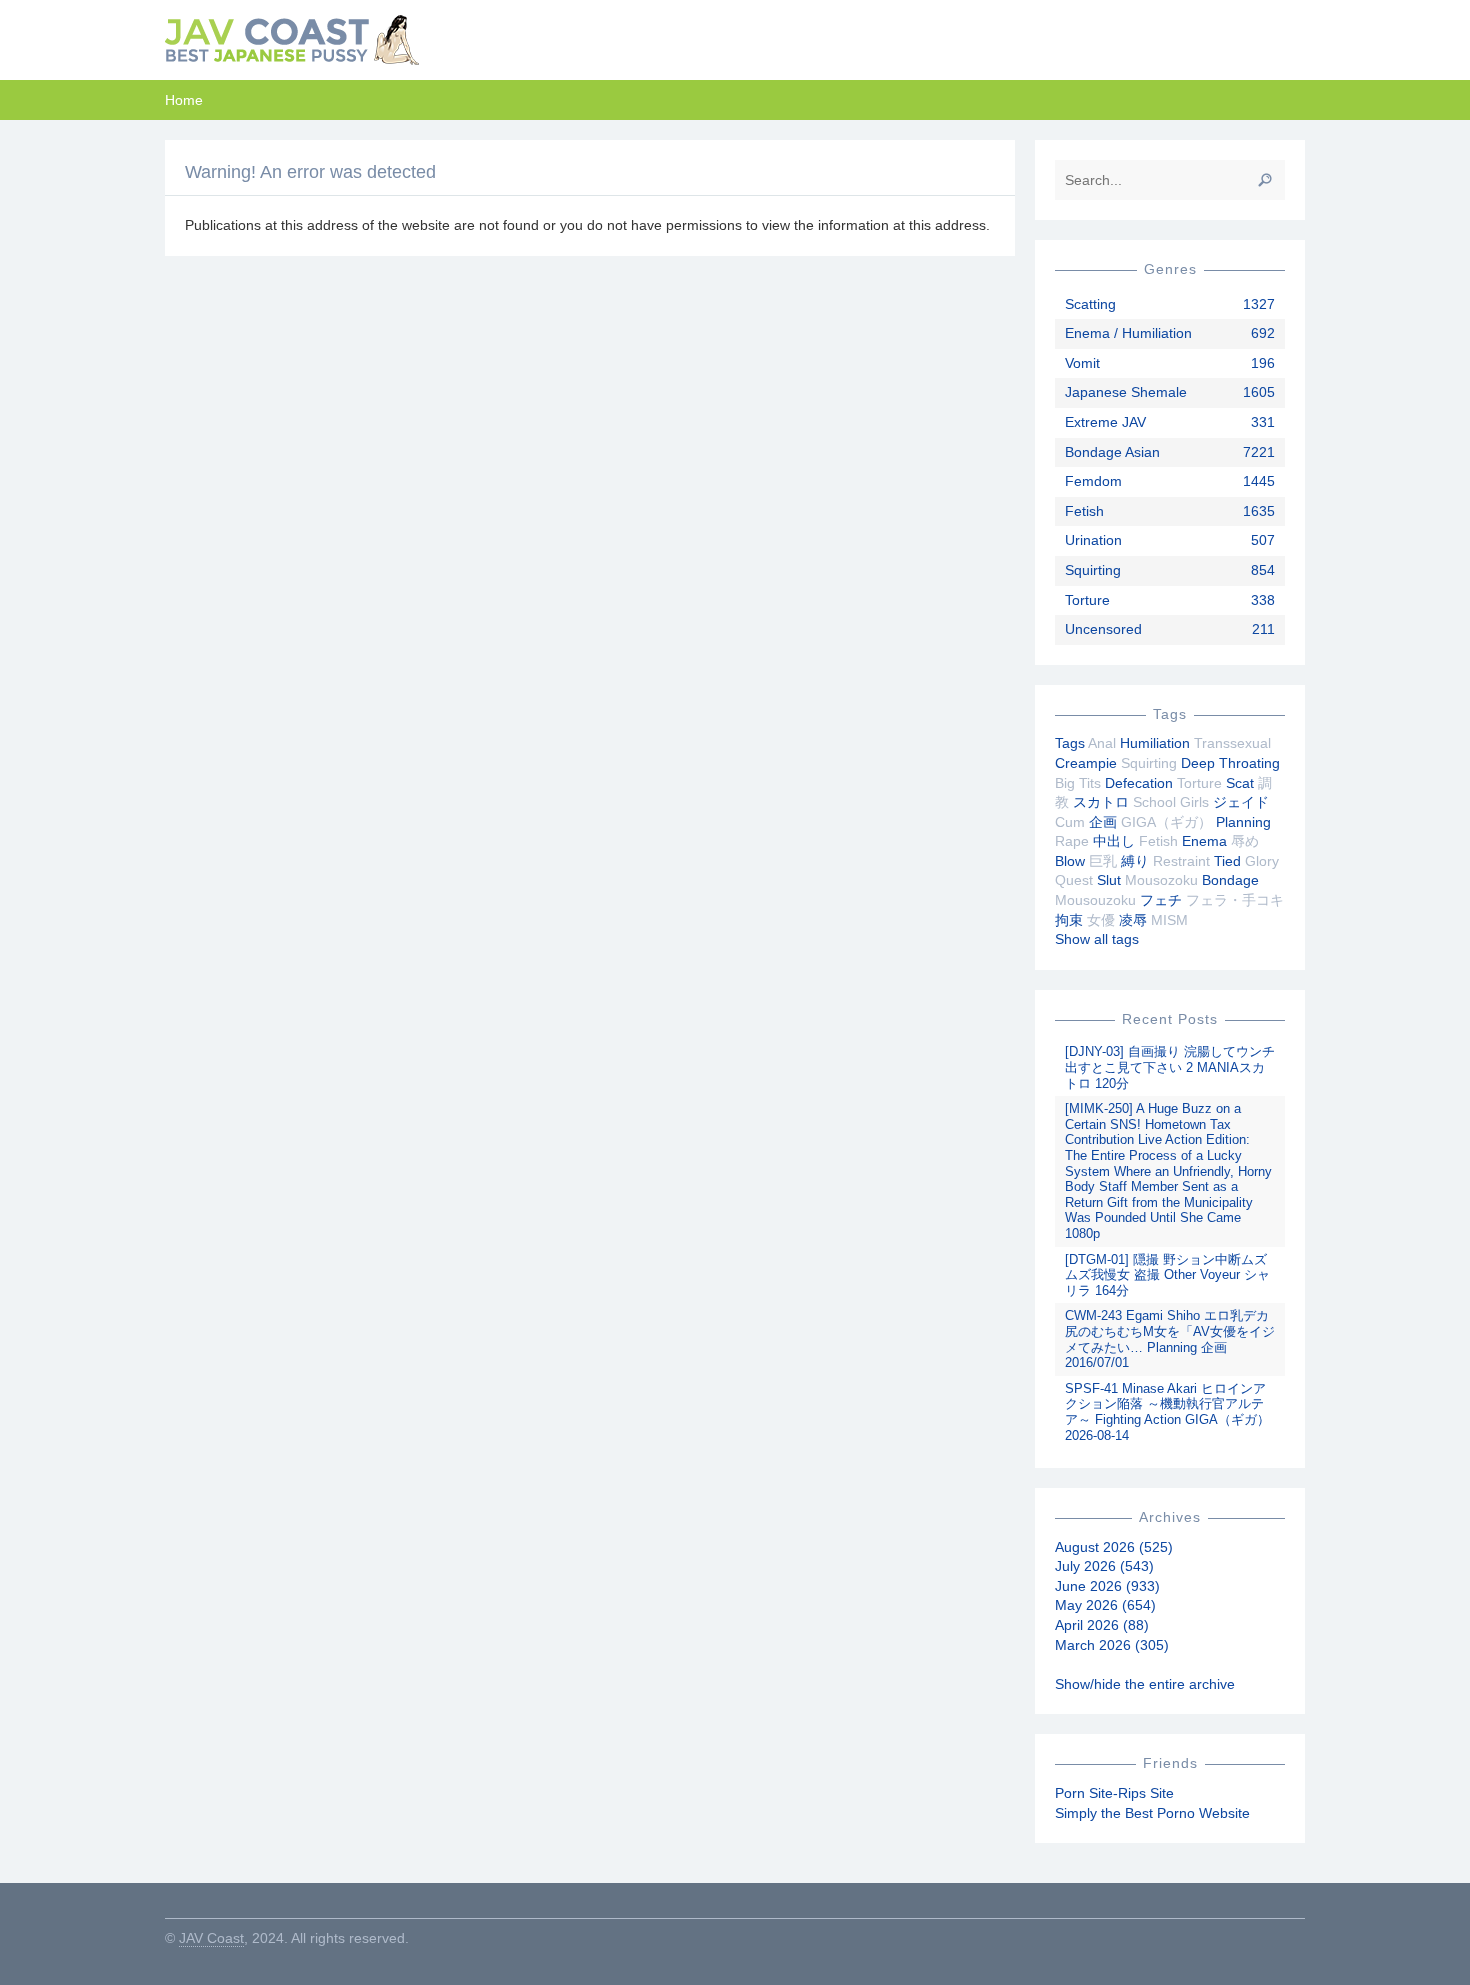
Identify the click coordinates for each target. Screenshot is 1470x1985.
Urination (1093, 540)
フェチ (1161, 900)
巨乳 (1103, 861)
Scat (1240, 783)
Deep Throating (1230, 763)
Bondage (1230, 880)
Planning (1243, 822)
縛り (1135, 861)
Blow (1070, 861)
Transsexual (1232, 743)
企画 (1103, 822)
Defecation (1139, 783)
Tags (1070, 743)
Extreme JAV (1105, 422)
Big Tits (1078, 783)
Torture (1087, 600)
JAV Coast (211, 1938)
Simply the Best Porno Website (1152, 1813)
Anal (1102, 743)
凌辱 (1133, 920)
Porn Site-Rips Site (1114, 1793)
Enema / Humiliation (1128, 333)
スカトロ (1101, 802)
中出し (1114, 841)
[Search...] (1265, 180)
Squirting (1093, 570)
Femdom (1093, 481)
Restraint (1181, 861)
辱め (1245, 841)
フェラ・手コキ (1235, 900)
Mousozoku (1161, 880)
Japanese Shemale (1126, 392)
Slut (1109, 880)
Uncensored (1103, 629)
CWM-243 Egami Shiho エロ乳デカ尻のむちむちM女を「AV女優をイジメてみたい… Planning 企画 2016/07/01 (1170, 1339)
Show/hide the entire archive (1145, 1684)
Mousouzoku (1095, 900)
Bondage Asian (1112, 452)
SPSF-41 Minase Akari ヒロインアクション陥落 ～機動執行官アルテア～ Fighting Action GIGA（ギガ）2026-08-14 (1167, 1412)
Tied (1227, 861)
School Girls (1171, 802)
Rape (1072, 841)
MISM (1169, 920)
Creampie (1086, 763)
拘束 (1069, 920)
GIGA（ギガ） (1166, 822)
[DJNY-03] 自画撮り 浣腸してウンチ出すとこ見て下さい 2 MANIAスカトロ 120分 (1170, 1067)
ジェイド (1241, 802)
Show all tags (1097, 939)
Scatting (1090, 304)
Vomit (1082, 363)
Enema (1204, 841)
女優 (1101, 920)
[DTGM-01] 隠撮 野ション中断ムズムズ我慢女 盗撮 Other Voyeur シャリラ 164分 (1167, 1275)
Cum (1070, 822)
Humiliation (1155, 743)
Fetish (1084, 511)
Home (184, 100)
